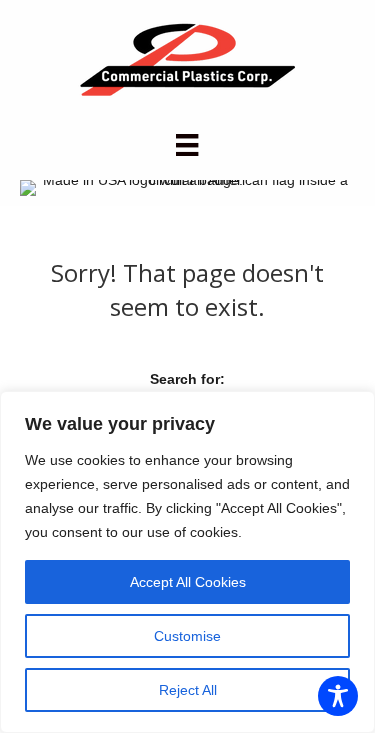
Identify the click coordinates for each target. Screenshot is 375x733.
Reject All (188, 690)
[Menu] (187, 145)
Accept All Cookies (188, 582)
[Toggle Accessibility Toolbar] (338, 696)
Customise (187, 636)
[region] (187, 562)
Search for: (187, 379)
